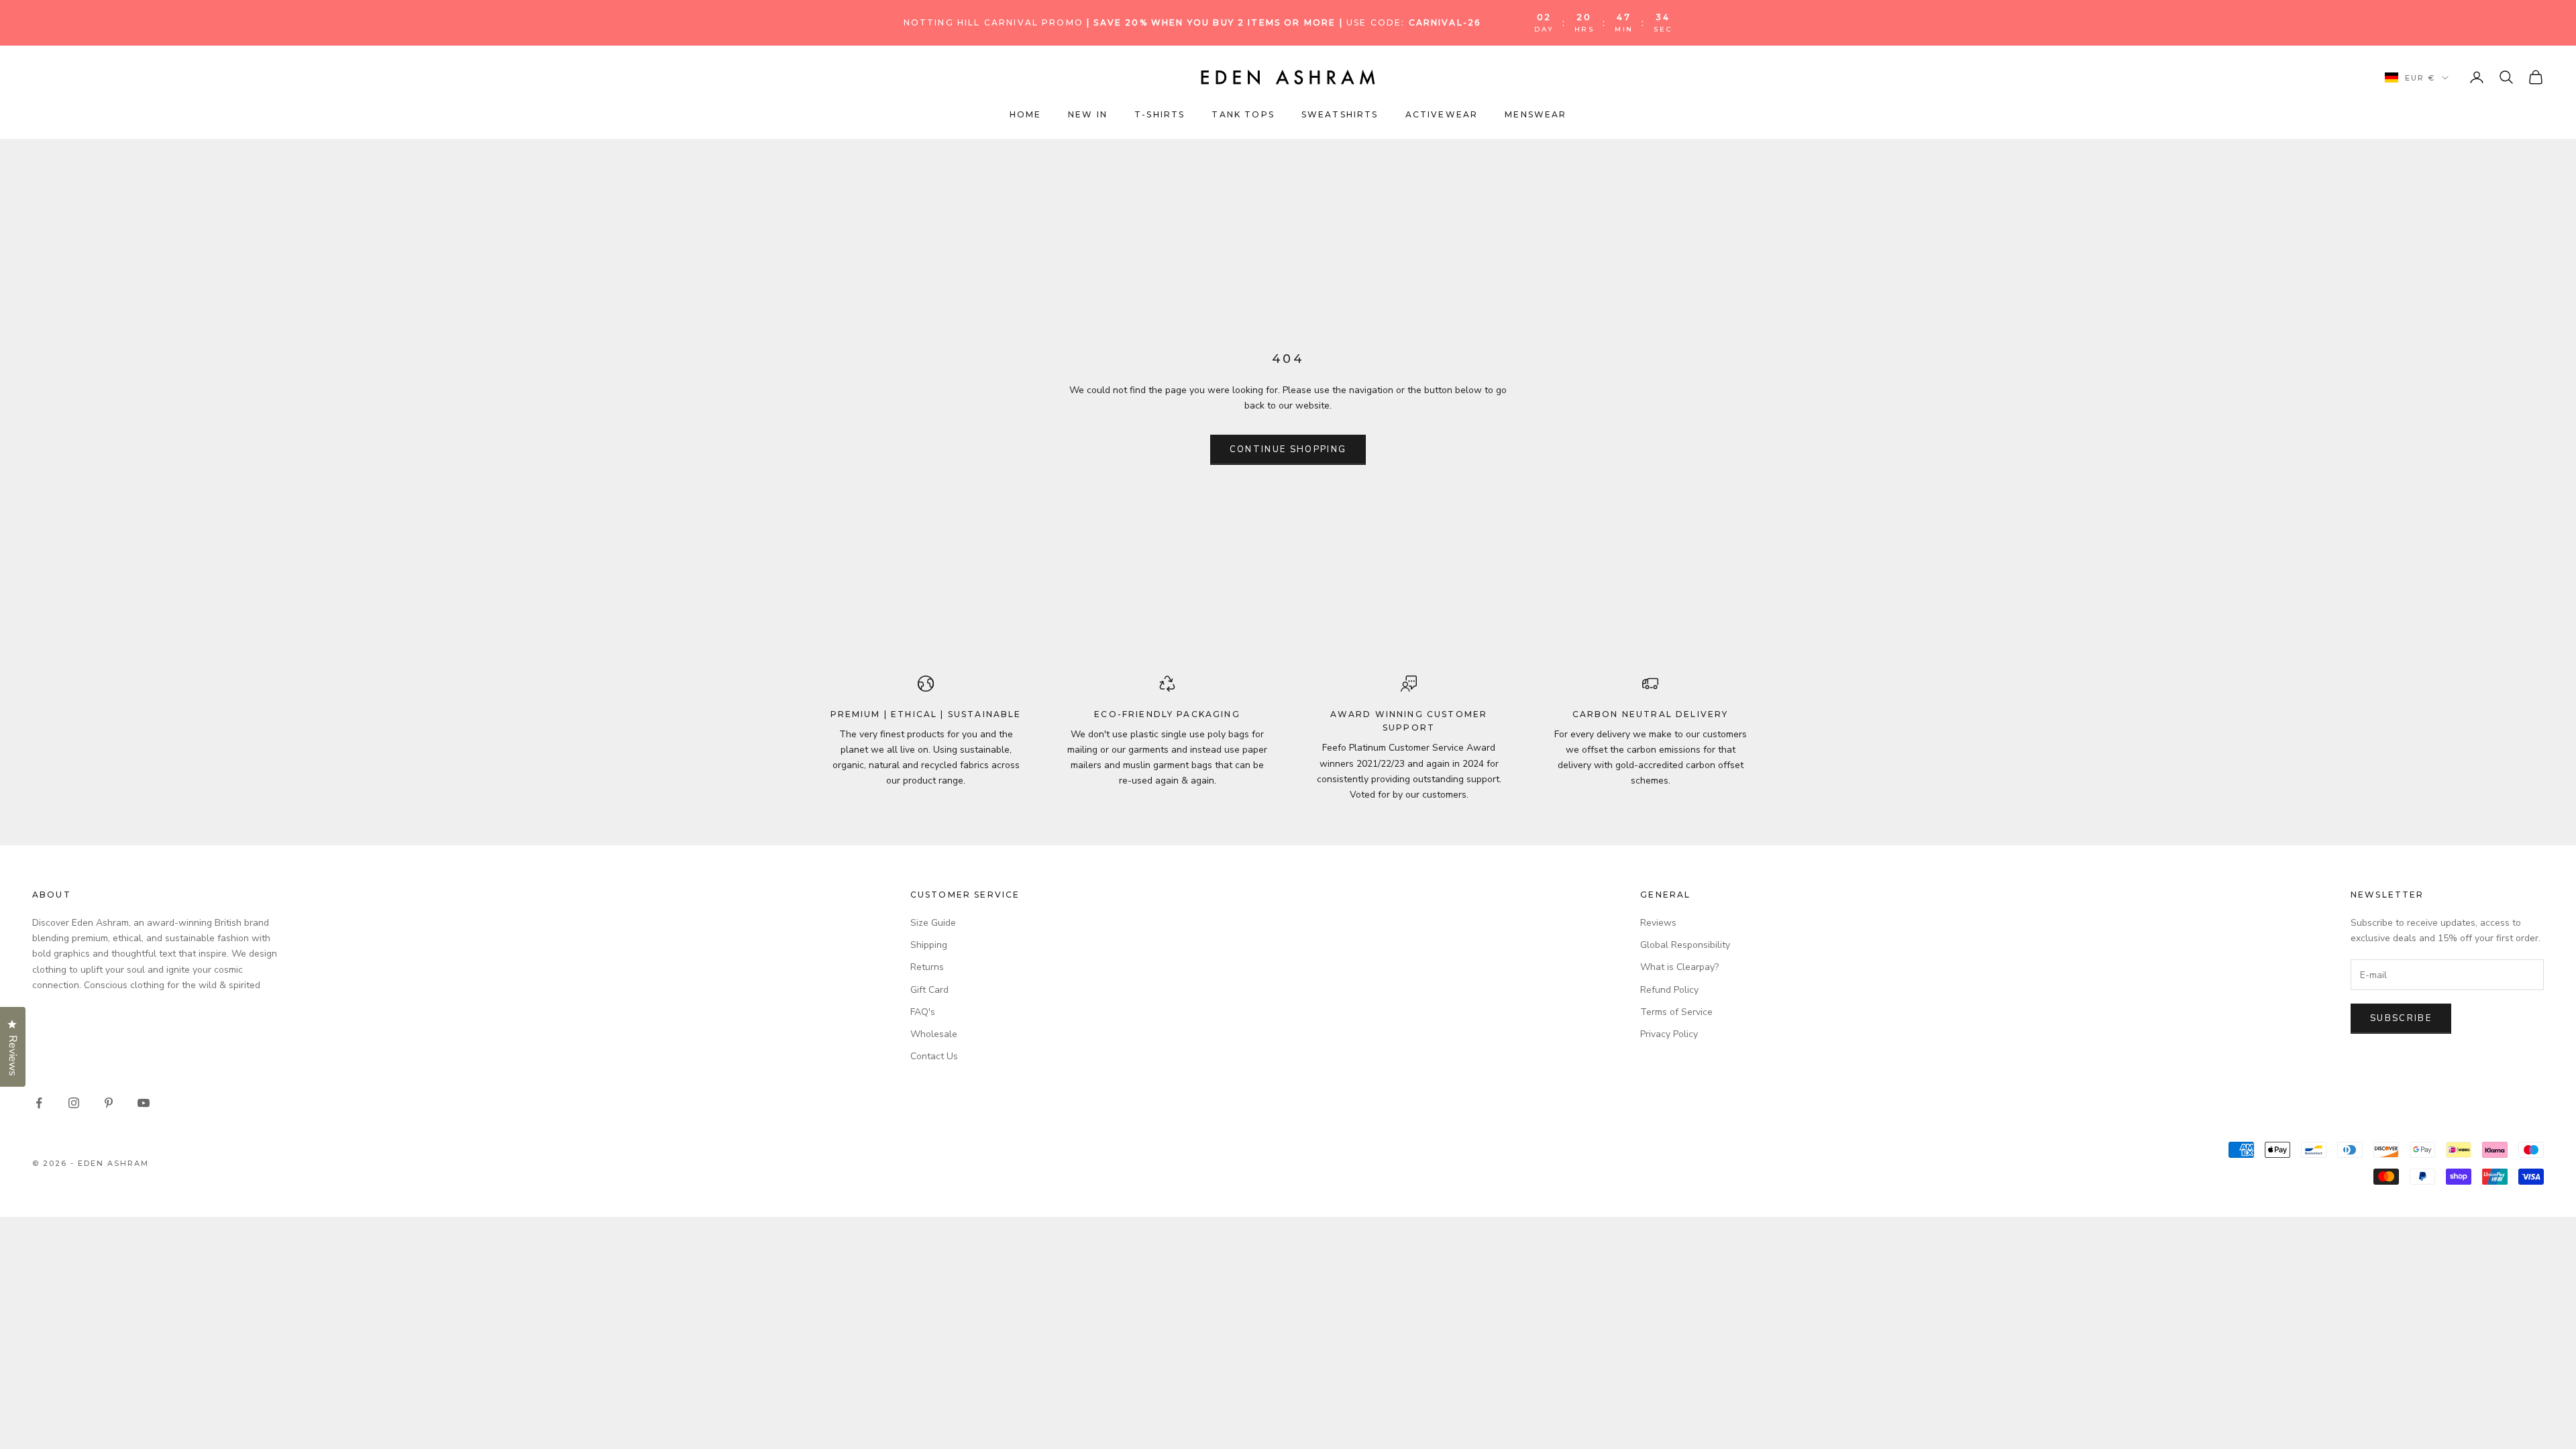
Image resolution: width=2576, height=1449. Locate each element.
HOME (1026, 114)
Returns (927, 967)
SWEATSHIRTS (1340, 114)
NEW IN (1088, 114)
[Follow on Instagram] (74, 1103)
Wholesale (934, 1034)
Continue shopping (1288, 449)
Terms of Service (1676, 1012)
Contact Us (934, 1056)
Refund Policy (1669, 990)
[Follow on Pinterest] (109, 1103)
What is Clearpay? (1679, 967)
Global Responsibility (1685, 945)
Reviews (1658, 923)
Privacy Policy (1669, 1034)
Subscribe (2401, 1018)
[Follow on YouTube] (144, 1103)
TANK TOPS (1243, 114)
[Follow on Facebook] (39, 1103)
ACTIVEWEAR (1442, 114)
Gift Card (929, 990)
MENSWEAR (1536, 114)
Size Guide (933, 923)
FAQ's (923, 1012)
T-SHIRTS (1160, 114)
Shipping (929, 945)
